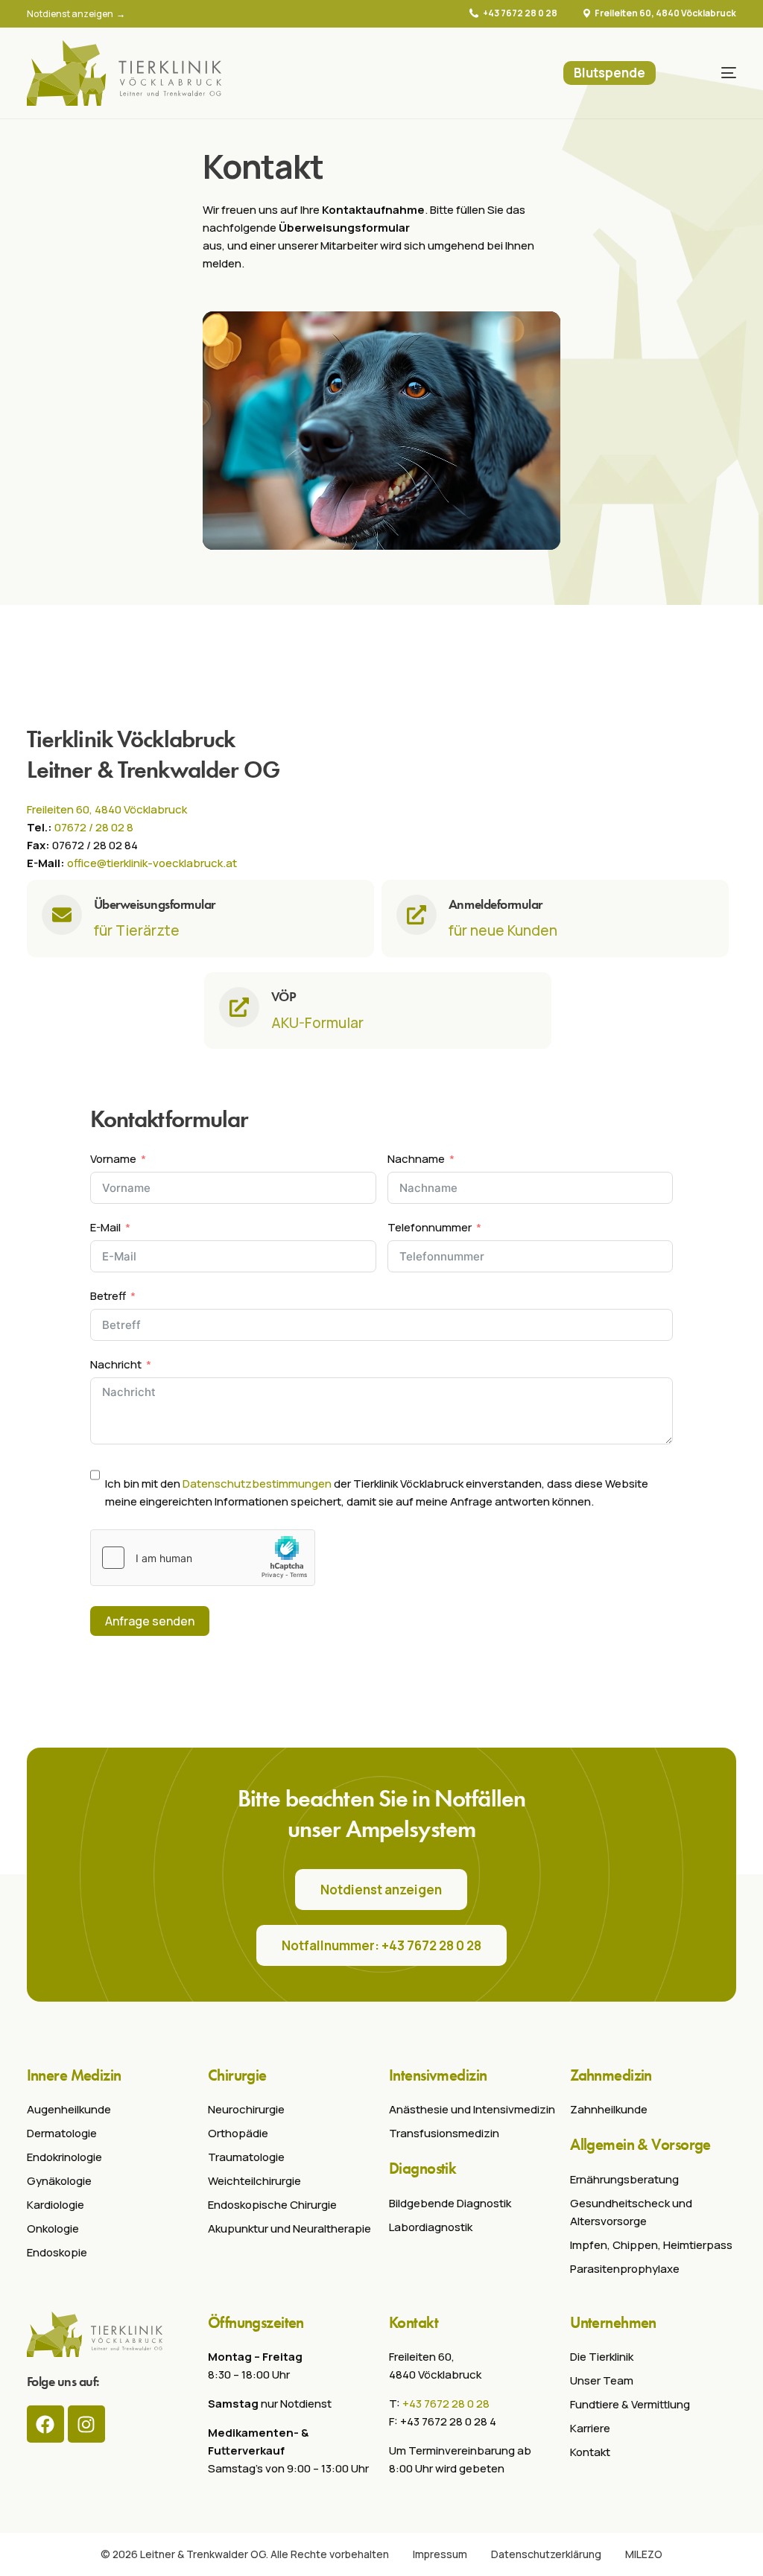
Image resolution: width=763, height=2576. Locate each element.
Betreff (108, 1296)
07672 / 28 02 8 (94, 827)
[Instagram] (86, 2424)
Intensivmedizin (438, 2075)
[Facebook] (45, 2424)
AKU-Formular (317, 1023)
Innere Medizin (74, 2075)
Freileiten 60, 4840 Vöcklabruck (665, 13)
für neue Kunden (503, 930)
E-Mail (105, 1227)
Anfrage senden (150, 1621)
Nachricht (116, 1364)
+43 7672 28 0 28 (520, 13)
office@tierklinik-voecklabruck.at (152, 863)
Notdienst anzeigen (72, 14)
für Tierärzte (137, 930)
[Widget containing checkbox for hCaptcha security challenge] (203, 1558)
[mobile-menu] (713, 73)
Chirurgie (237, 2075)
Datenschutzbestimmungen (257, 1484)
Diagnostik (422, 2168)
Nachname (416, 1159)
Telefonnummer (430, 1227)
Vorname (113, 1159)
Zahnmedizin (611, 2075)
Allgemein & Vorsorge (640, 2144)
